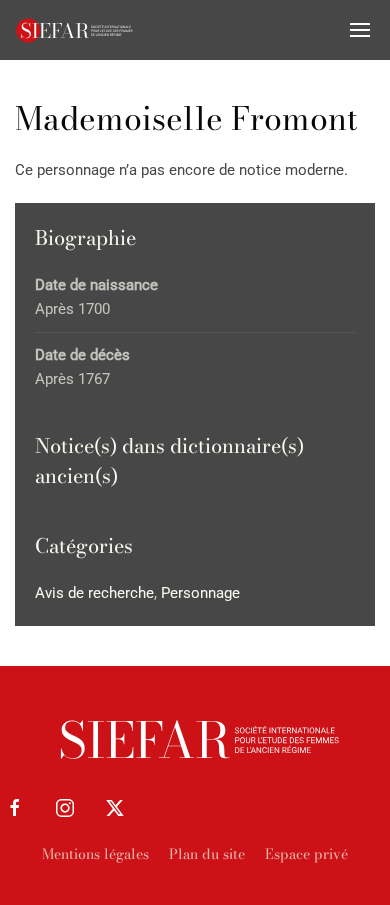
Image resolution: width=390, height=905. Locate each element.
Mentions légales (95, 854)
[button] (360, 30)
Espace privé (306, 854)
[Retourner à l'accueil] (75, 30)
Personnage (200, 593)
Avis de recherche (94, 593)
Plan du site (207, 854)
